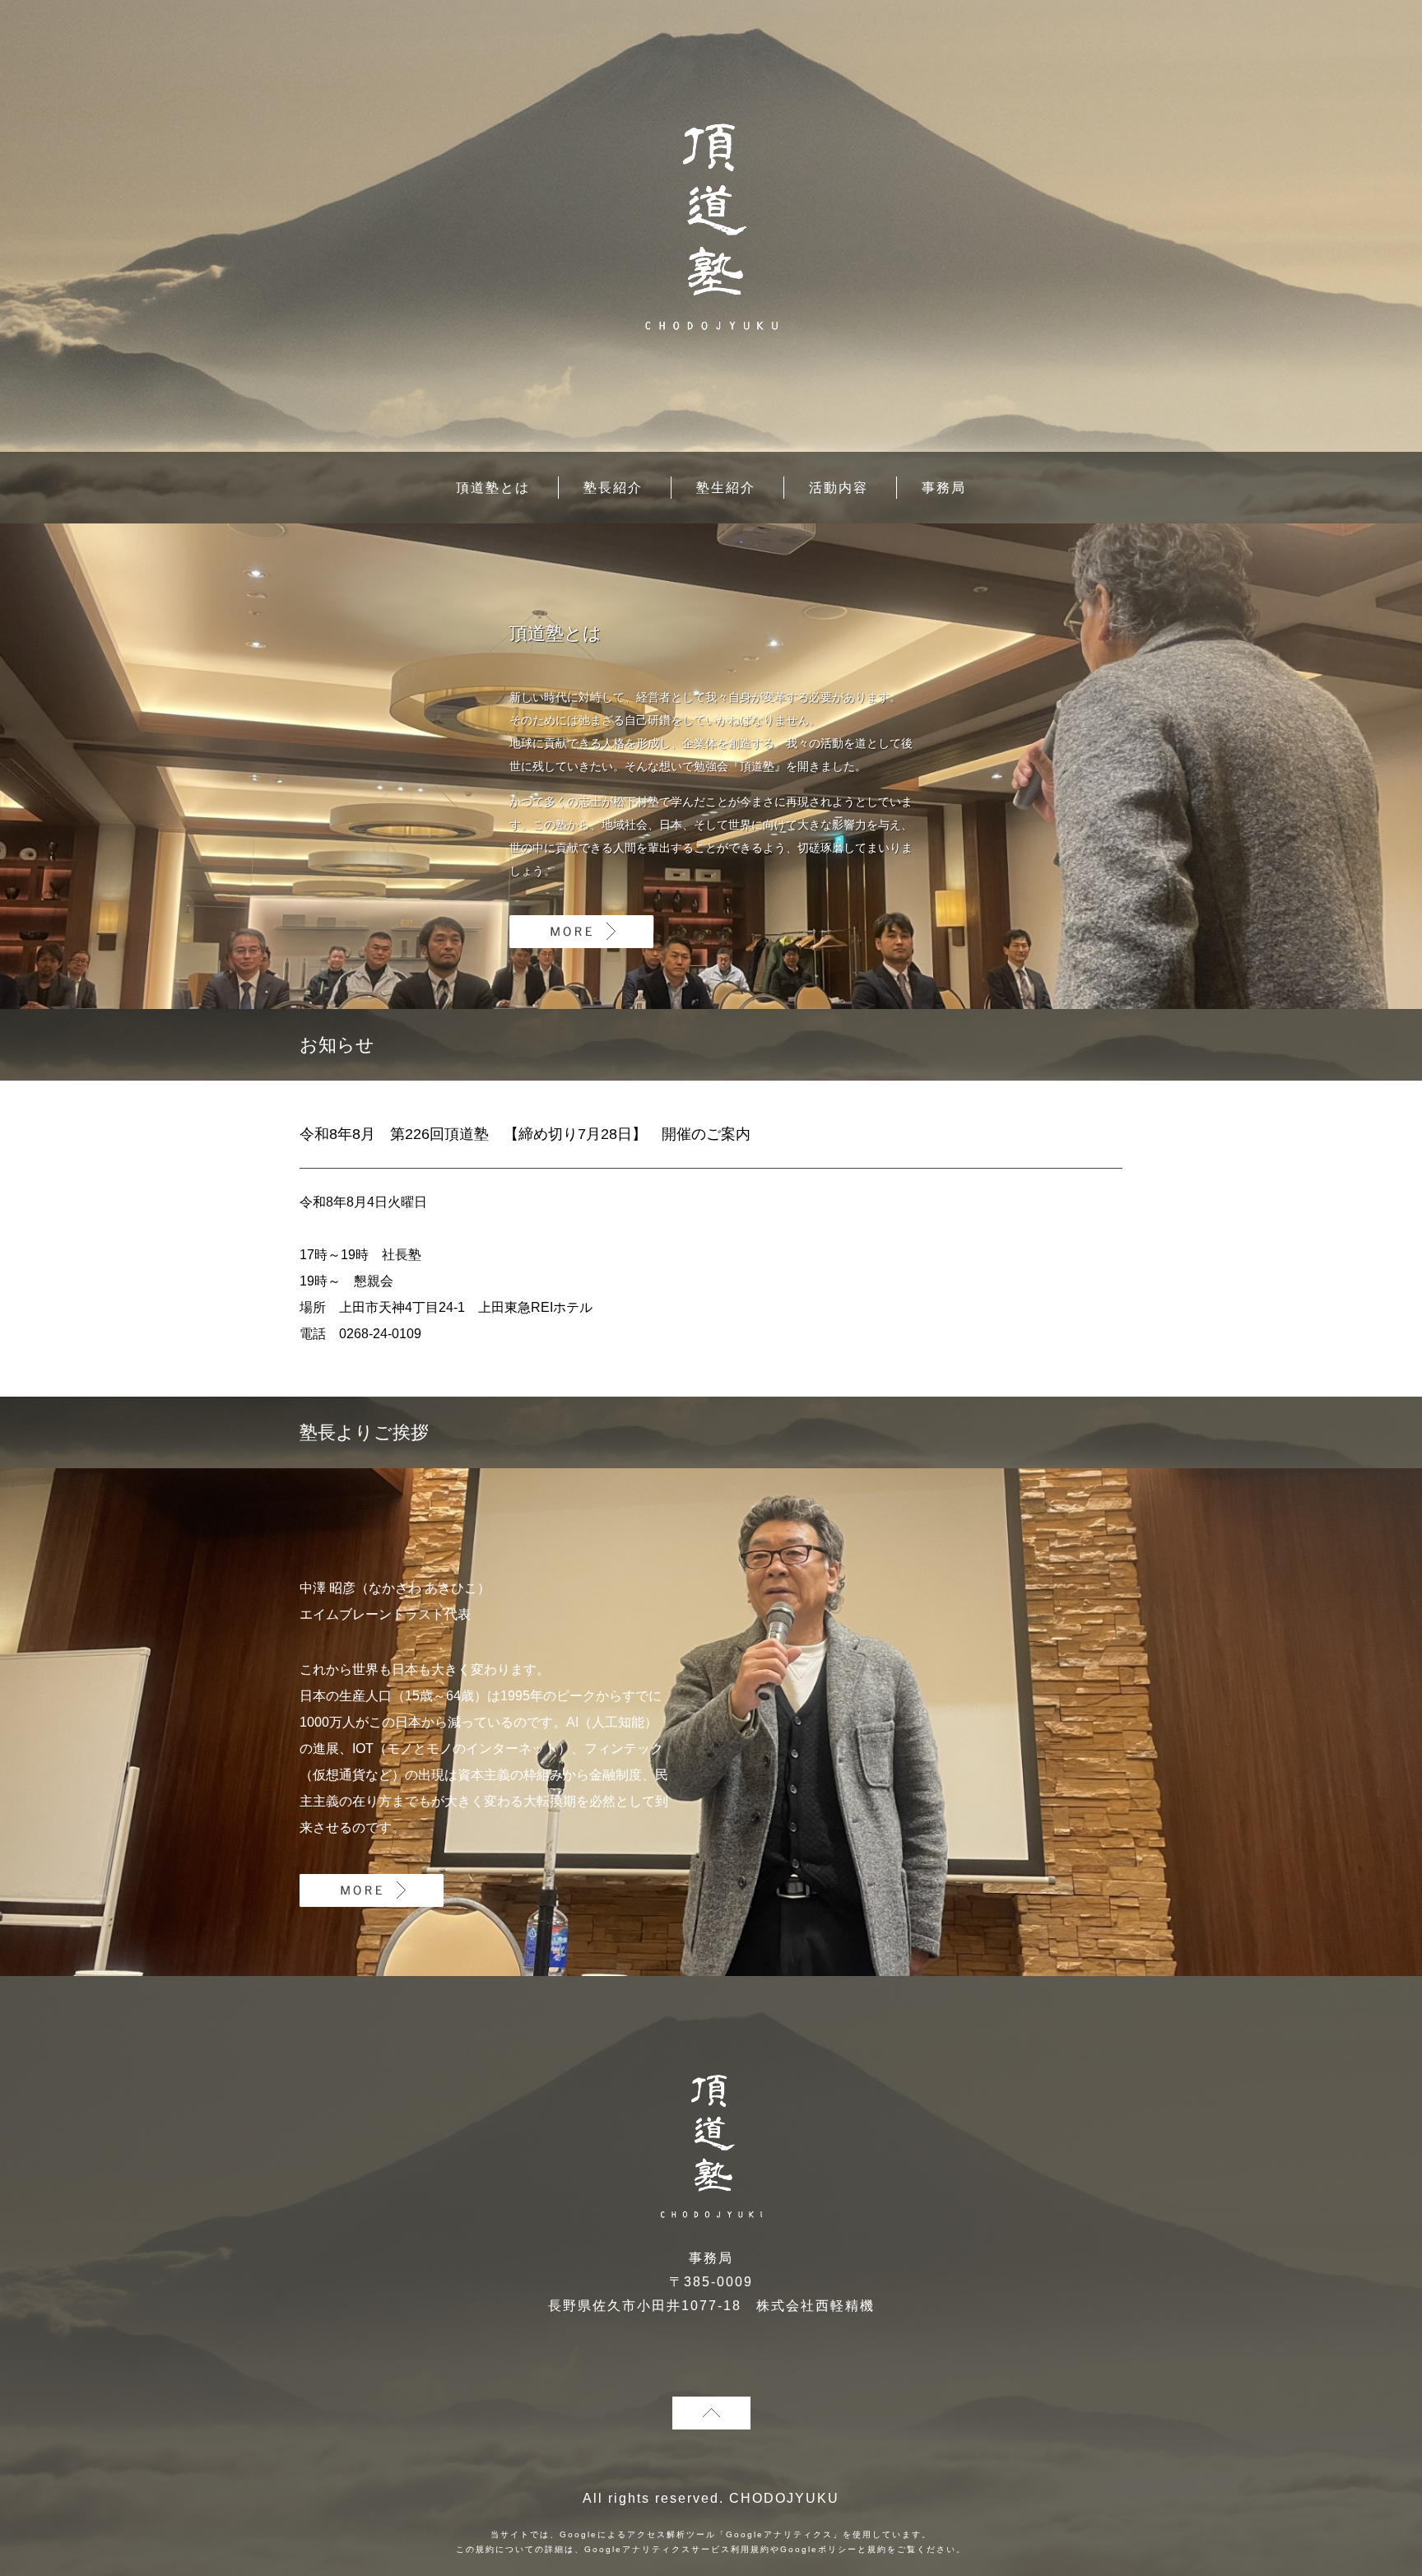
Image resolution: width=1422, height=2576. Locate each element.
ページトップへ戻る (711, 2413)
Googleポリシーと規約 (834, 2549)
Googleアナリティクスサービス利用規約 (677, 2549)
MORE (581, 932)
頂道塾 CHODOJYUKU (711, 227)
